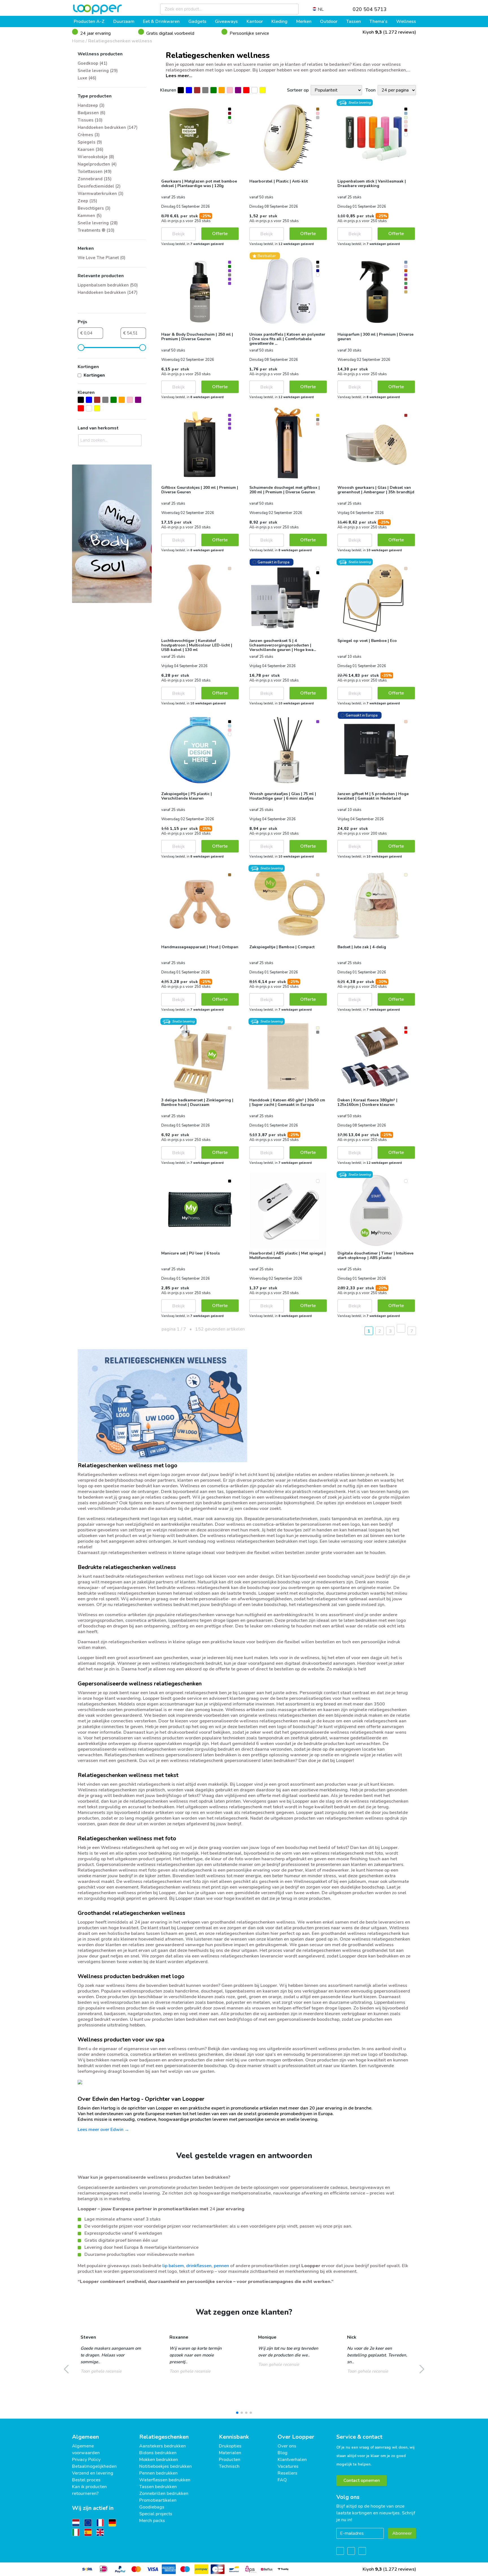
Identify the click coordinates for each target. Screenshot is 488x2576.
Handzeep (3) (91, 105)
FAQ (282, 2480)
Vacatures (288, 2466)
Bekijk (178, 234)
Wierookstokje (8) (96, 157)
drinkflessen (199, 2266)
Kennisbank (234, 2437)
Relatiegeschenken (164, 2437)
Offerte (220, 234)
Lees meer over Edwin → (103, 2130)
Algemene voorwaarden (86, 2449)
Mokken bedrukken (159, 2460)
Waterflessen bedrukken (165, 2480)
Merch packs (152, 2521)
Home (78, 41)
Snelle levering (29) (98, 71)
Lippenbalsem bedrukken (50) (108, 285)
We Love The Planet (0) (102, 258)
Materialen (230, 2453)
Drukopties (230, 2446)
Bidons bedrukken (158, 2453)
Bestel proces (86, 2480)
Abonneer (402, 2533)
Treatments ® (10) (96, 230)
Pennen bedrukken (158, 2473)
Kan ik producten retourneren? (89, 2490)
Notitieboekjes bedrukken (165, 2466)
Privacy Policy (86, 2460)
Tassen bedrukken (158, 2487)
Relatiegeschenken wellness (120, 41)
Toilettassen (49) (95, 172)
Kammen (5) (90, 216)
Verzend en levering (93, 2473)
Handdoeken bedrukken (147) (108, 127)
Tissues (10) (90, 120)
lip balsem (173, 2266)
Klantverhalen (292, 2460)
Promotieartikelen (158, 2500)
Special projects (156, 2514)
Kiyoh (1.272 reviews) (389, 32)
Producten (230, 2460)
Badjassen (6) (91, 113)
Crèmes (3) (89, 135)
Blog (283, 2453)
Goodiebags (152, 2507)
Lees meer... (179, 76)
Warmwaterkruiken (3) (101, 194)
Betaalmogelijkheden (94, 2466)
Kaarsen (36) (91, 149)
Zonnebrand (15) (95, 179)
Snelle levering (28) (98, 223)
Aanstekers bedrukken (163, 2446)
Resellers (287, 2473)
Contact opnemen (362, 2480)
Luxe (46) (87, 78)
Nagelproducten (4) (97, 164)
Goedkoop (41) (92, 63)
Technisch (229, 2466)
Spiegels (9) (90, 142)
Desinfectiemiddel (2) (99, 186)
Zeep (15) (87, 201)
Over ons (287, 2446)
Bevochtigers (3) (94, 208)
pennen (221, 2266)
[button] (237, 2413)
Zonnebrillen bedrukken (164, 2493)
